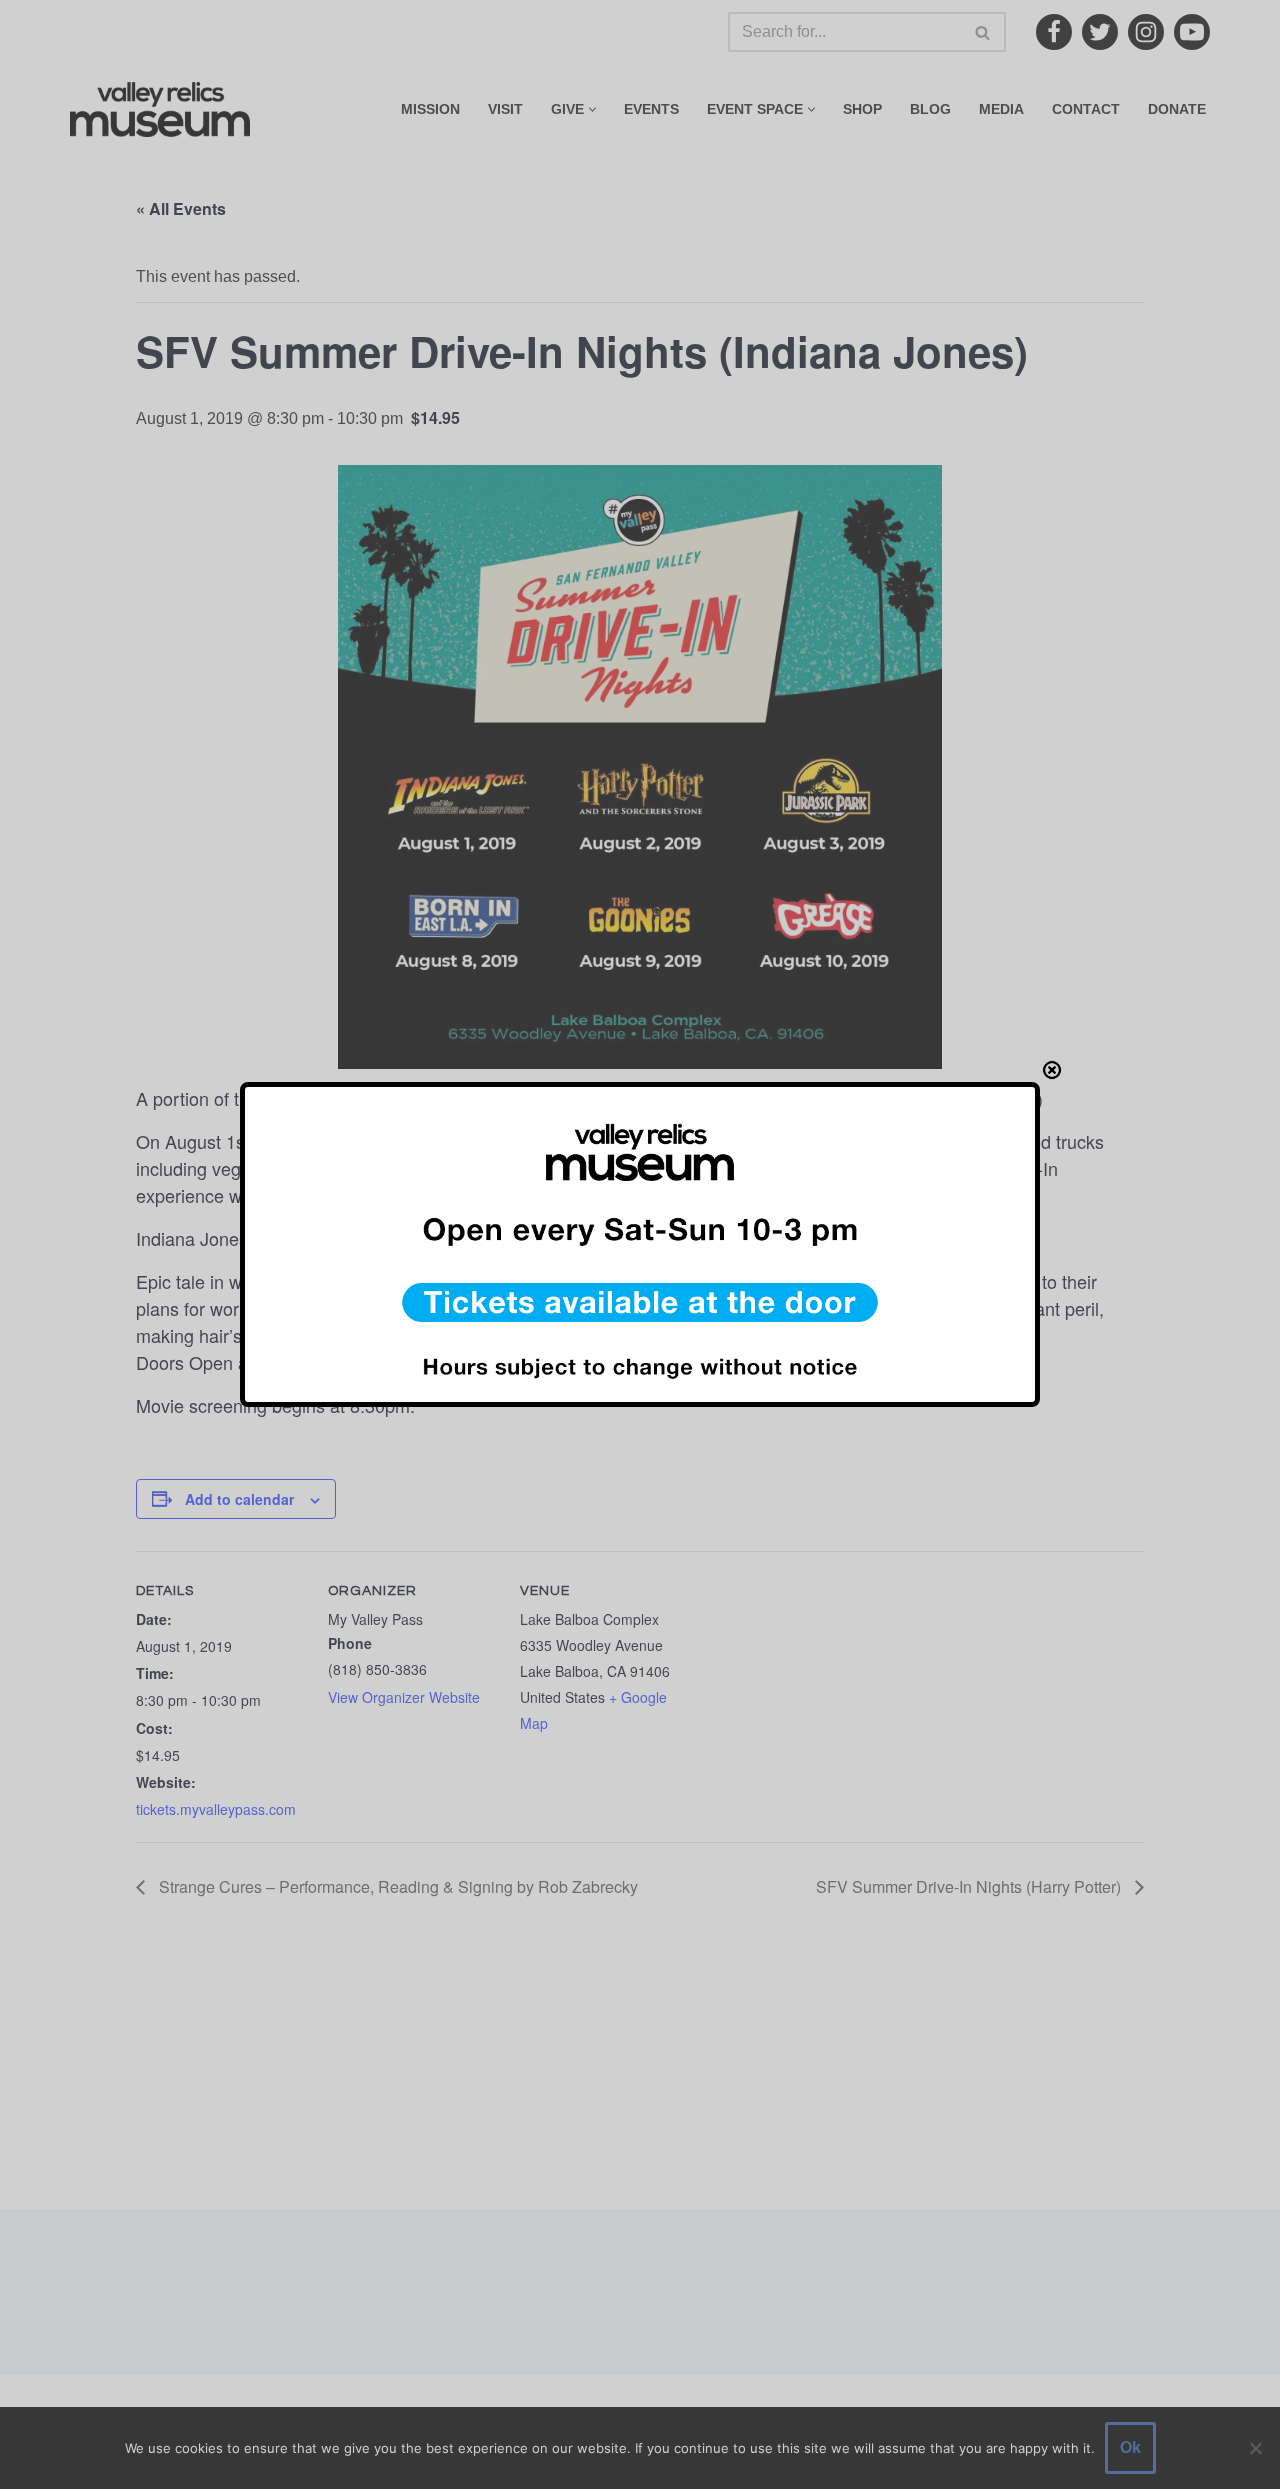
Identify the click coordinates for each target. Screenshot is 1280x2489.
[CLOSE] (1052, 1070)
